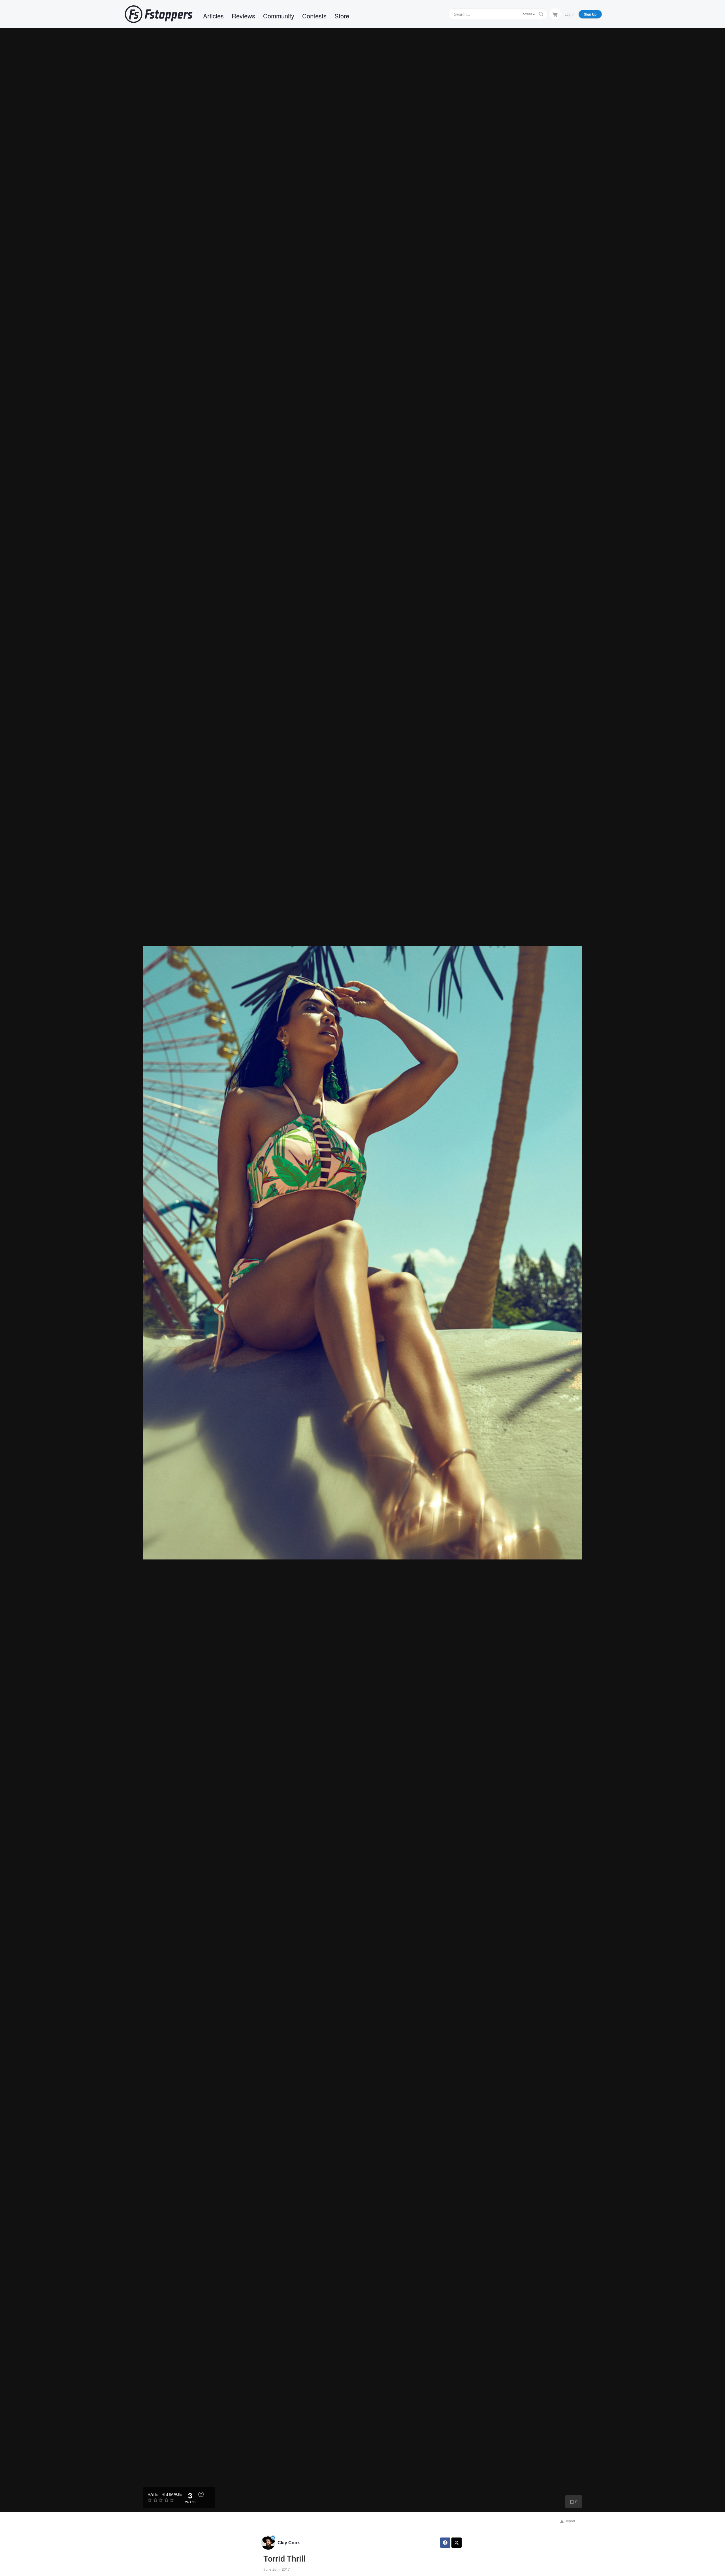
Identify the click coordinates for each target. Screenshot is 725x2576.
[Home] (159, 14)
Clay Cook (289, 2542)
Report (569, 2521)
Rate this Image (165, 2494)
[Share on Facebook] (445, 2543)
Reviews (243, 16)
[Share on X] (457, 2543)
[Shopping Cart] (555, 14)
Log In (570, 14)
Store (342, 16)
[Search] (541, 14)
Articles (213, 16)
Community (279, 16)
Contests (314, 16)
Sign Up (590, 14)
